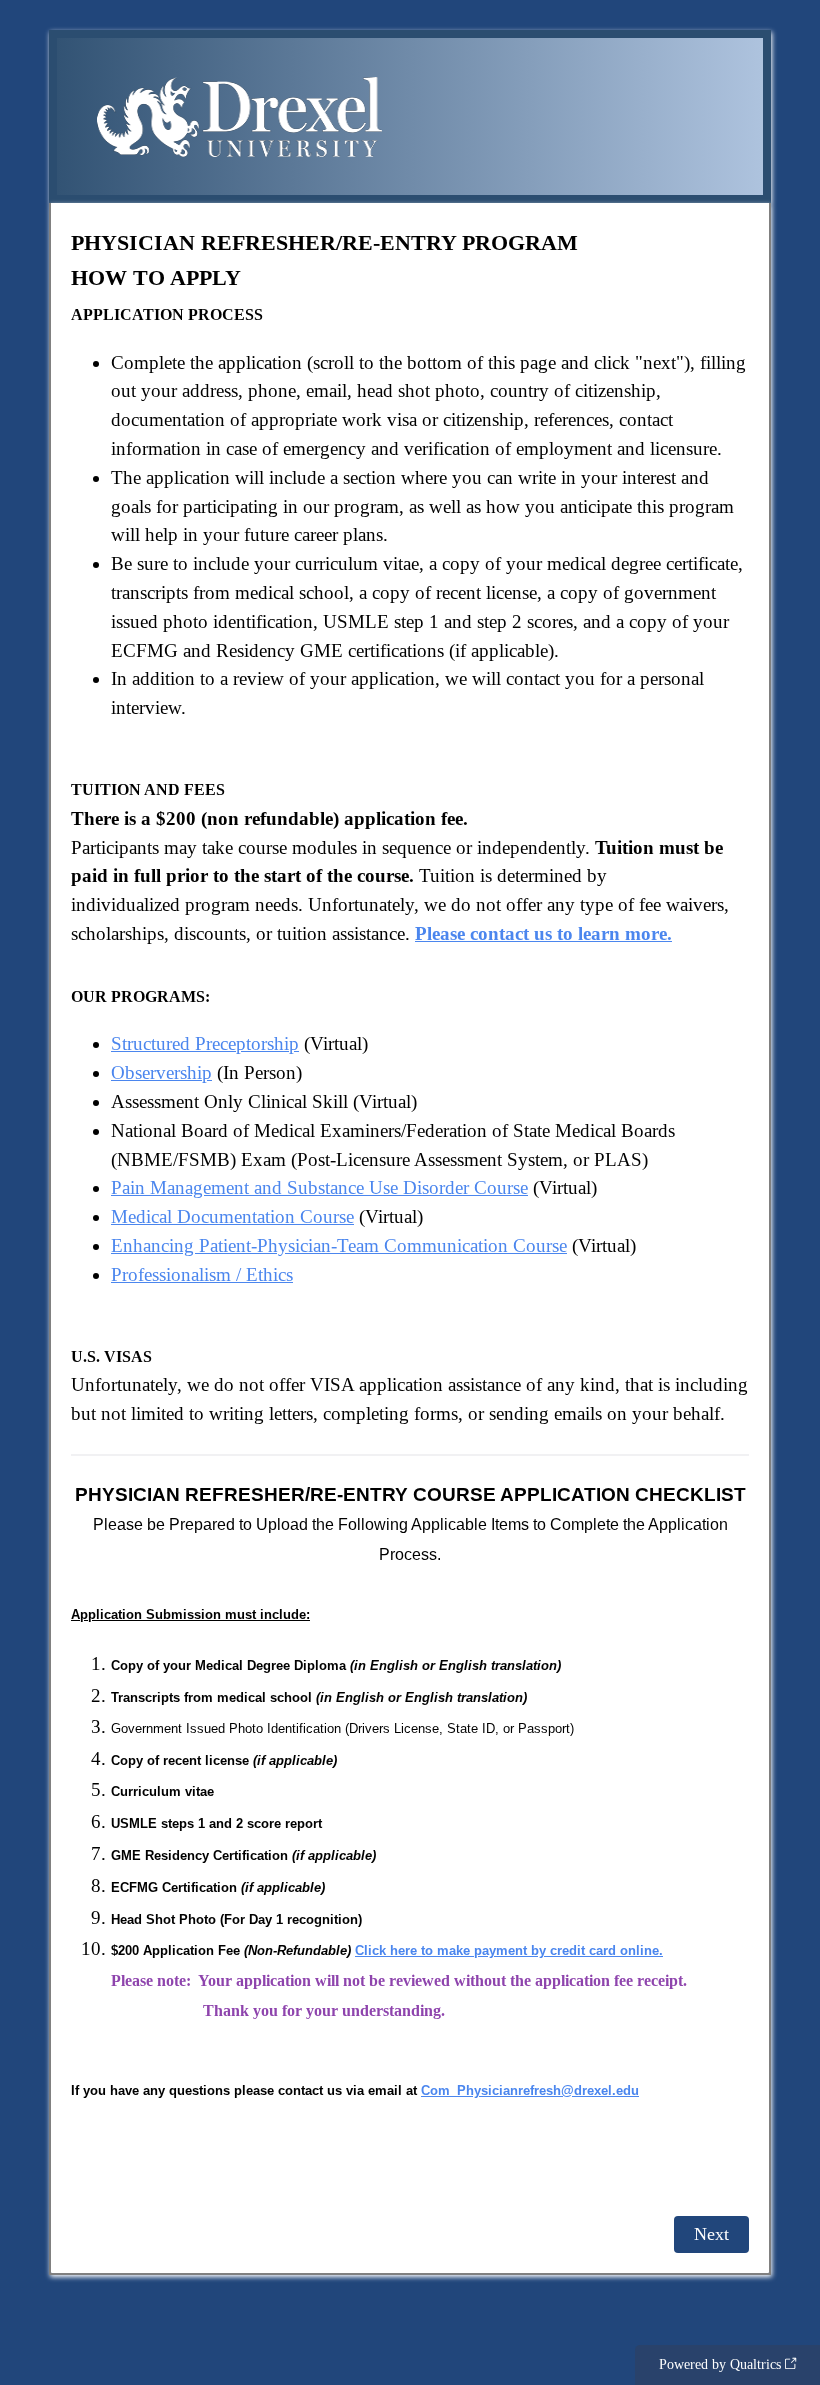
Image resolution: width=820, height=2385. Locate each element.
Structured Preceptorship (205, 1043)
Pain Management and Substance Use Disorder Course (319, 1187)
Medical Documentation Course (232, 1216)
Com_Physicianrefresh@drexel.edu (530, 2090)
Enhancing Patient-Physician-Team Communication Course (339, 1245)
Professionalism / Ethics (202, 1274)
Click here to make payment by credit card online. (509, 1950)
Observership (161, 1072)
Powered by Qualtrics (720, 2364)
